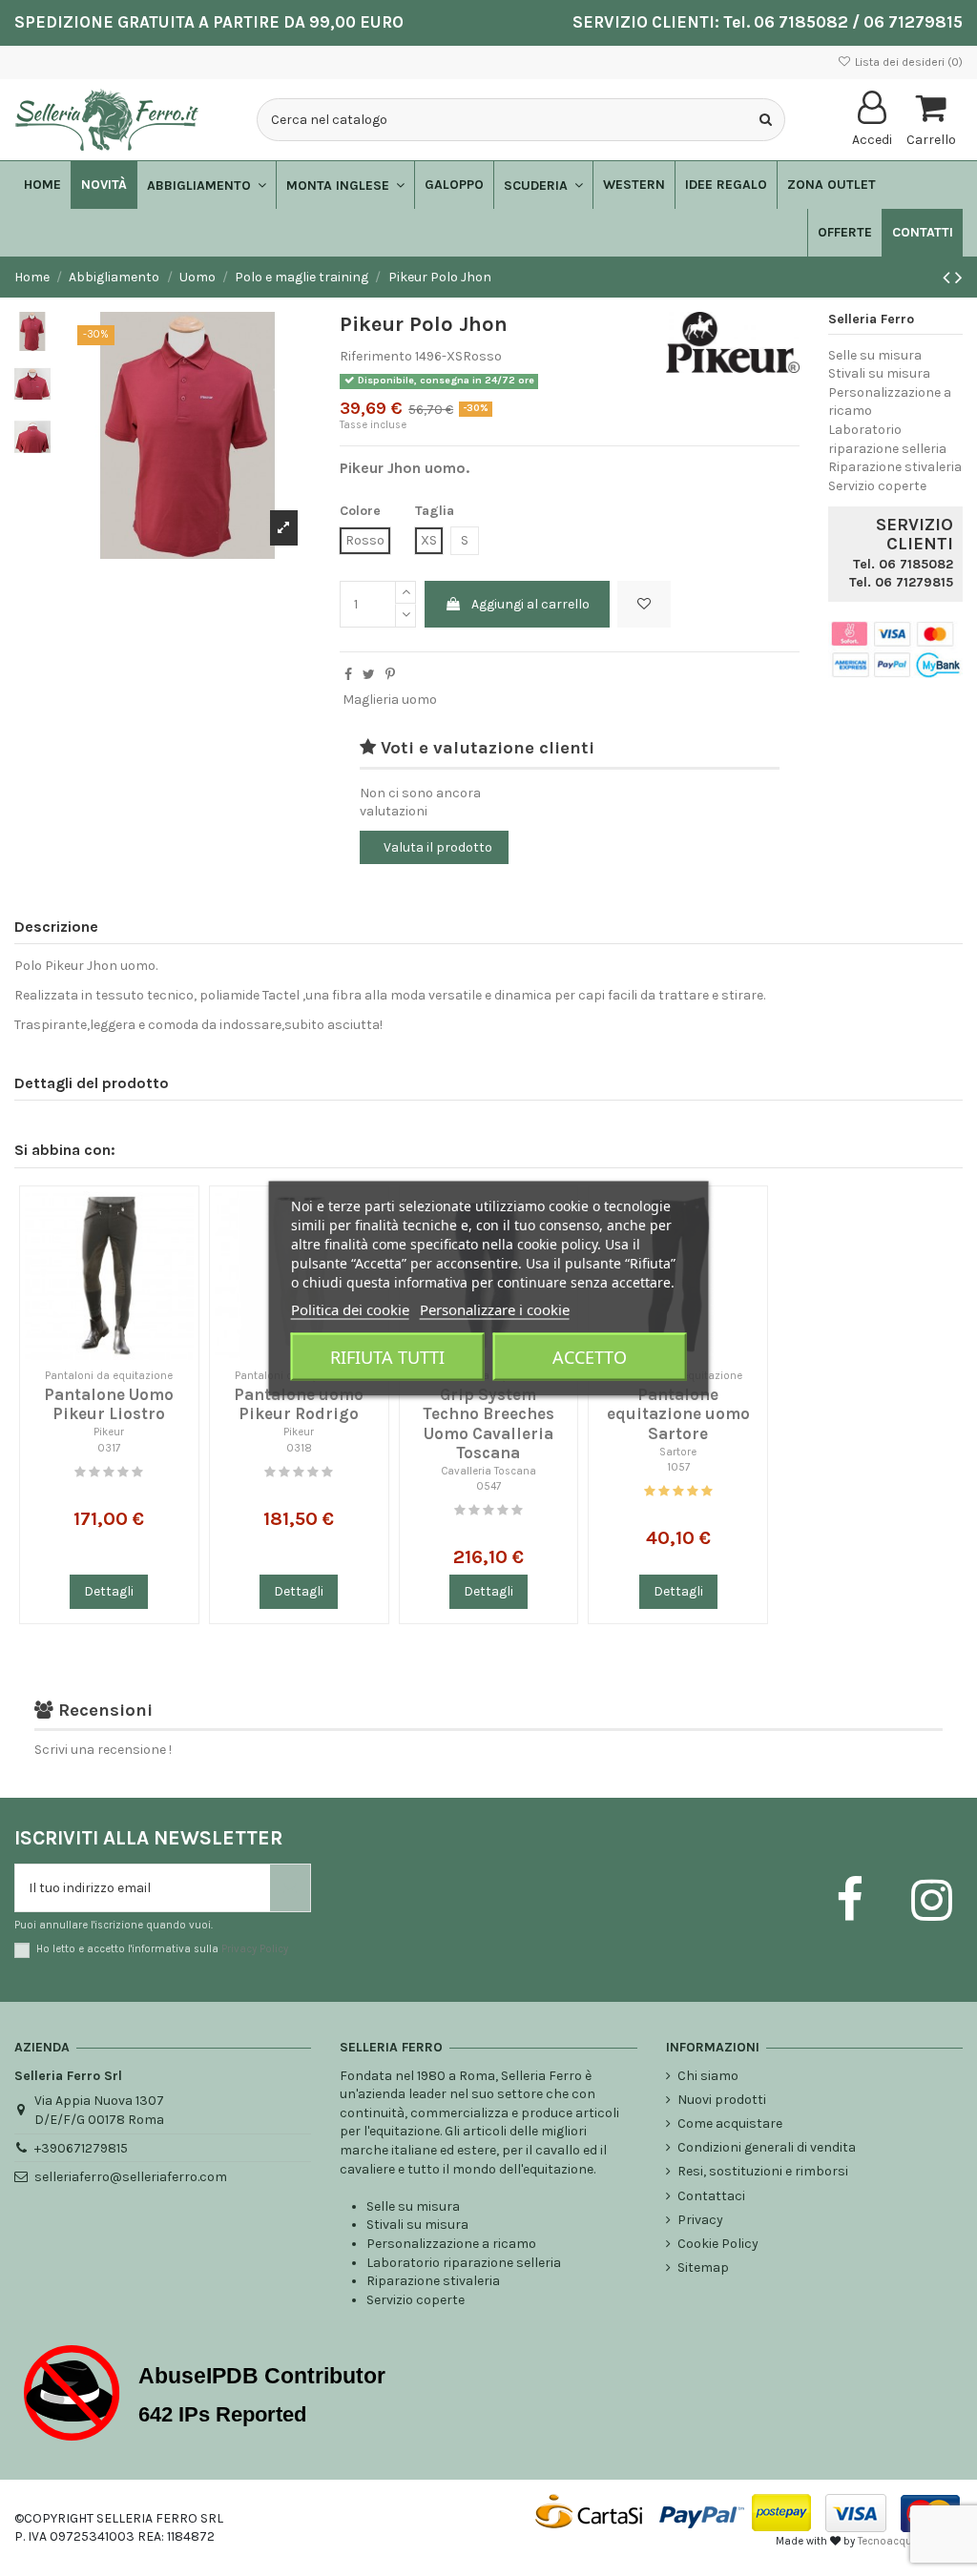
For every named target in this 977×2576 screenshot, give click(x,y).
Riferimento (376, 356)
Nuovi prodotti (722, 2100)
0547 (488, 1486)
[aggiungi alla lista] (644, 604)
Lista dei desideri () (907, 62)
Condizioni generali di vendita (767, 2147)
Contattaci (711, 2196)
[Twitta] (369, 675)
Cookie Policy (718, 2244)
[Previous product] (949, 278)
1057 (678, 1467)
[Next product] (959, 278)
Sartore (678, 1452)
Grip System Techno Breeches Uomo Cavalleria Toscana (488, 1423)
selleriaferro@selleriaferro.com (131, 2177)
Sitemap (703, 2267)
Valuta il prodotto (438, 847)
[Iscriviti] (290, 1888)
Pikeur (109, 1432)
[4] (123, 1472)
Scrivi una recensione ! (103, 1750)
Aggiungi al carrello (530, 604)
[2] (94, 1472)
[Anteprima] (179, 1253)
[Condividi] (348, 675)
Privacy (700, 2220)
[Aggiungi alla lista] (179, 1220)
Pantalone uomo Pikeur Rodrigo (299, 1404)
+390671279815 (81, 2148)
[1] (80, 1472)
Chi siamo (708, 2076)
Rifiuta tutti (387, 1356)
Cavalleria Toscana (488, 1471)
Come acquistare (730, 2123)
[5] (137, 1472)
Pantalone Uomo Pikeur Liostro (109, 1404)
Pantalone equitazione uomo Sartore (678, 1414)
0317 (109, 1448)
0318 (299, 1448)
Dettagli (109, 1591)
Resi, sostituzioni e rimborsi (763, 2171)
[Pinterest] (390, 675)
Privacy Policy (255, 1949)
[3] (109, 1472)
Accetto (590, 1356)
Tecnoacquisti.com (905, 2541)
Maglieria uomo (390, 700)
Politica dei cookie (350, 1309)
